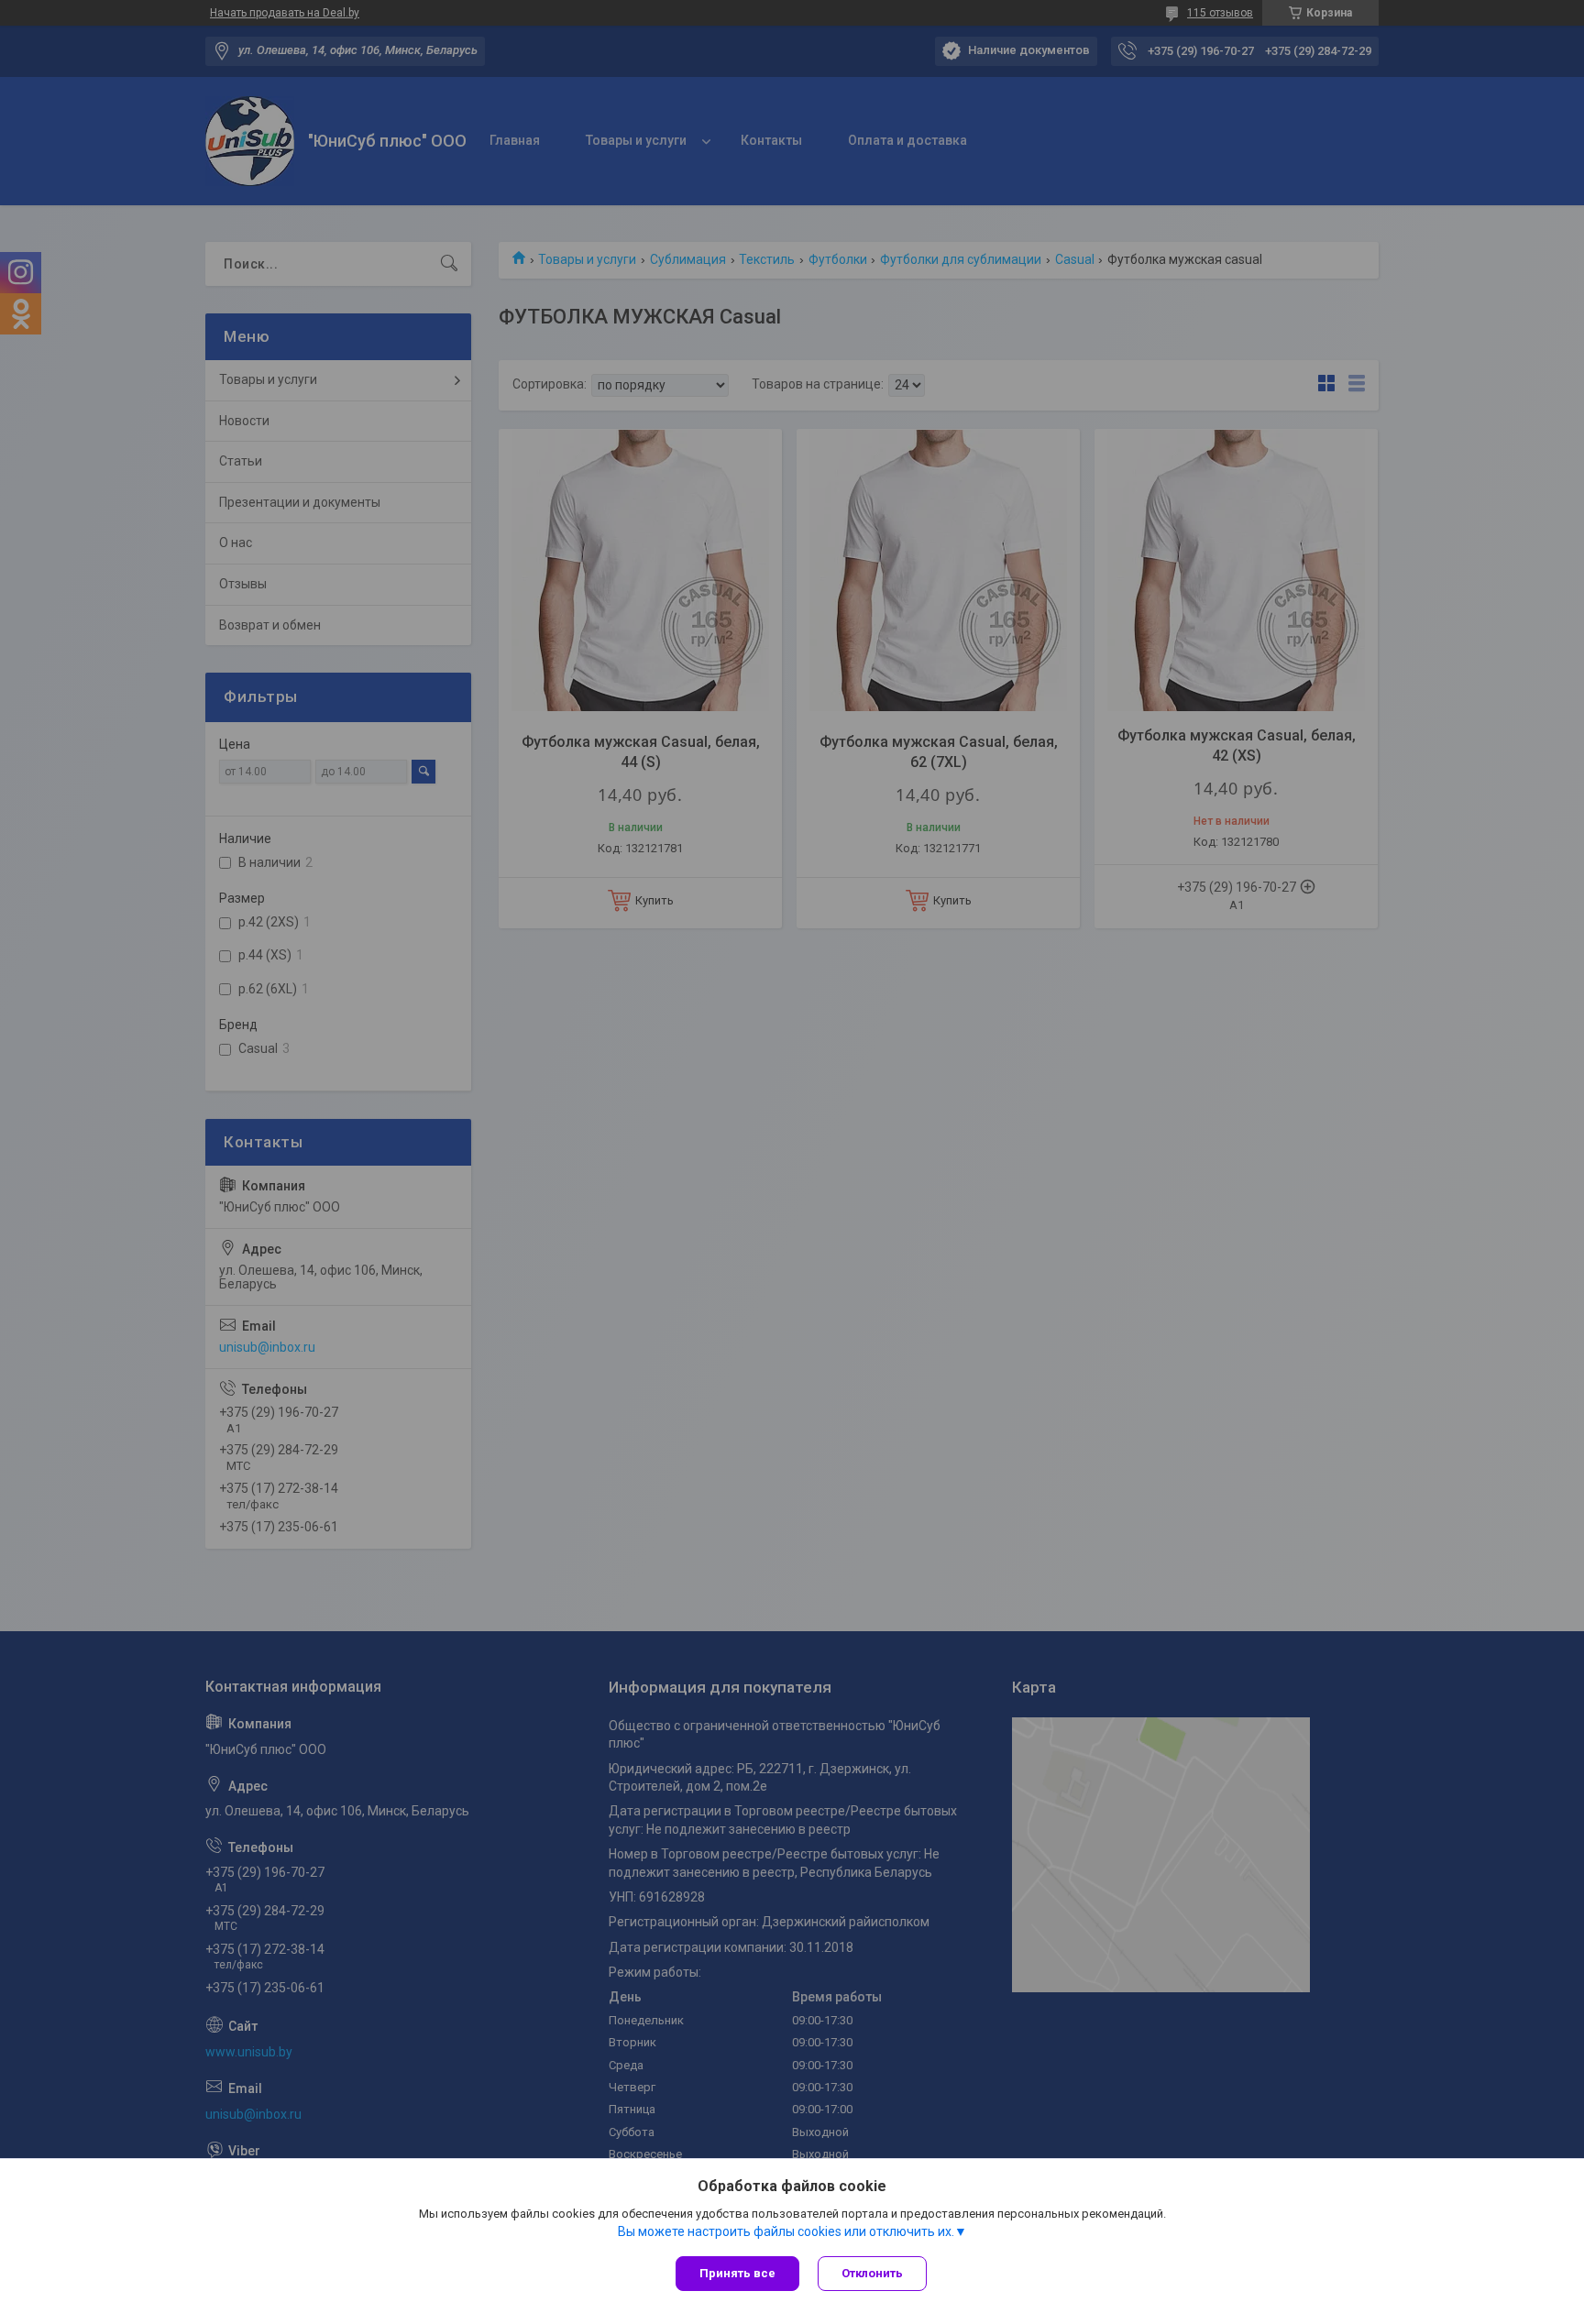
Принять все (737, 2273)
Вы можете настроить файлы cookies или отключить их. (786, 2231)
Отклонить (872, 2273)
